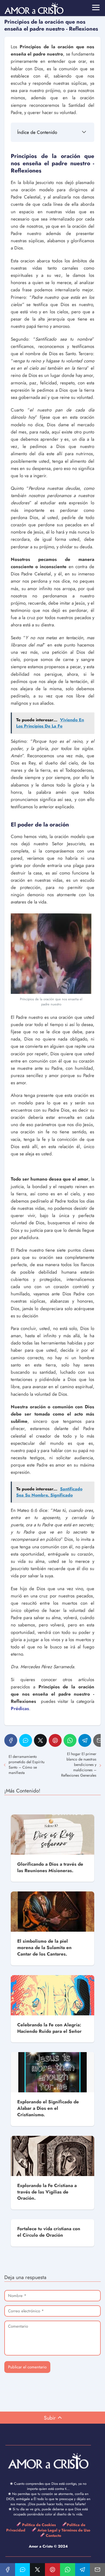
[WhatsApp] (70, 1740)
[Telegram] (85, 1740)
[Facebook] (11, 1740)
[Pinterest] (55, 1740)
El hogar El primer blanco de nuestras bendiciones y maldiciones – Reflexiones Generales (79, 1765)
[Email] (97, 2570)
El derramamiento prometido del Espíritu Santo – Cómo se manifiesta (27, 1765)
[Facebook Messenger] (26, 1740)
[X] (40, 1740)
